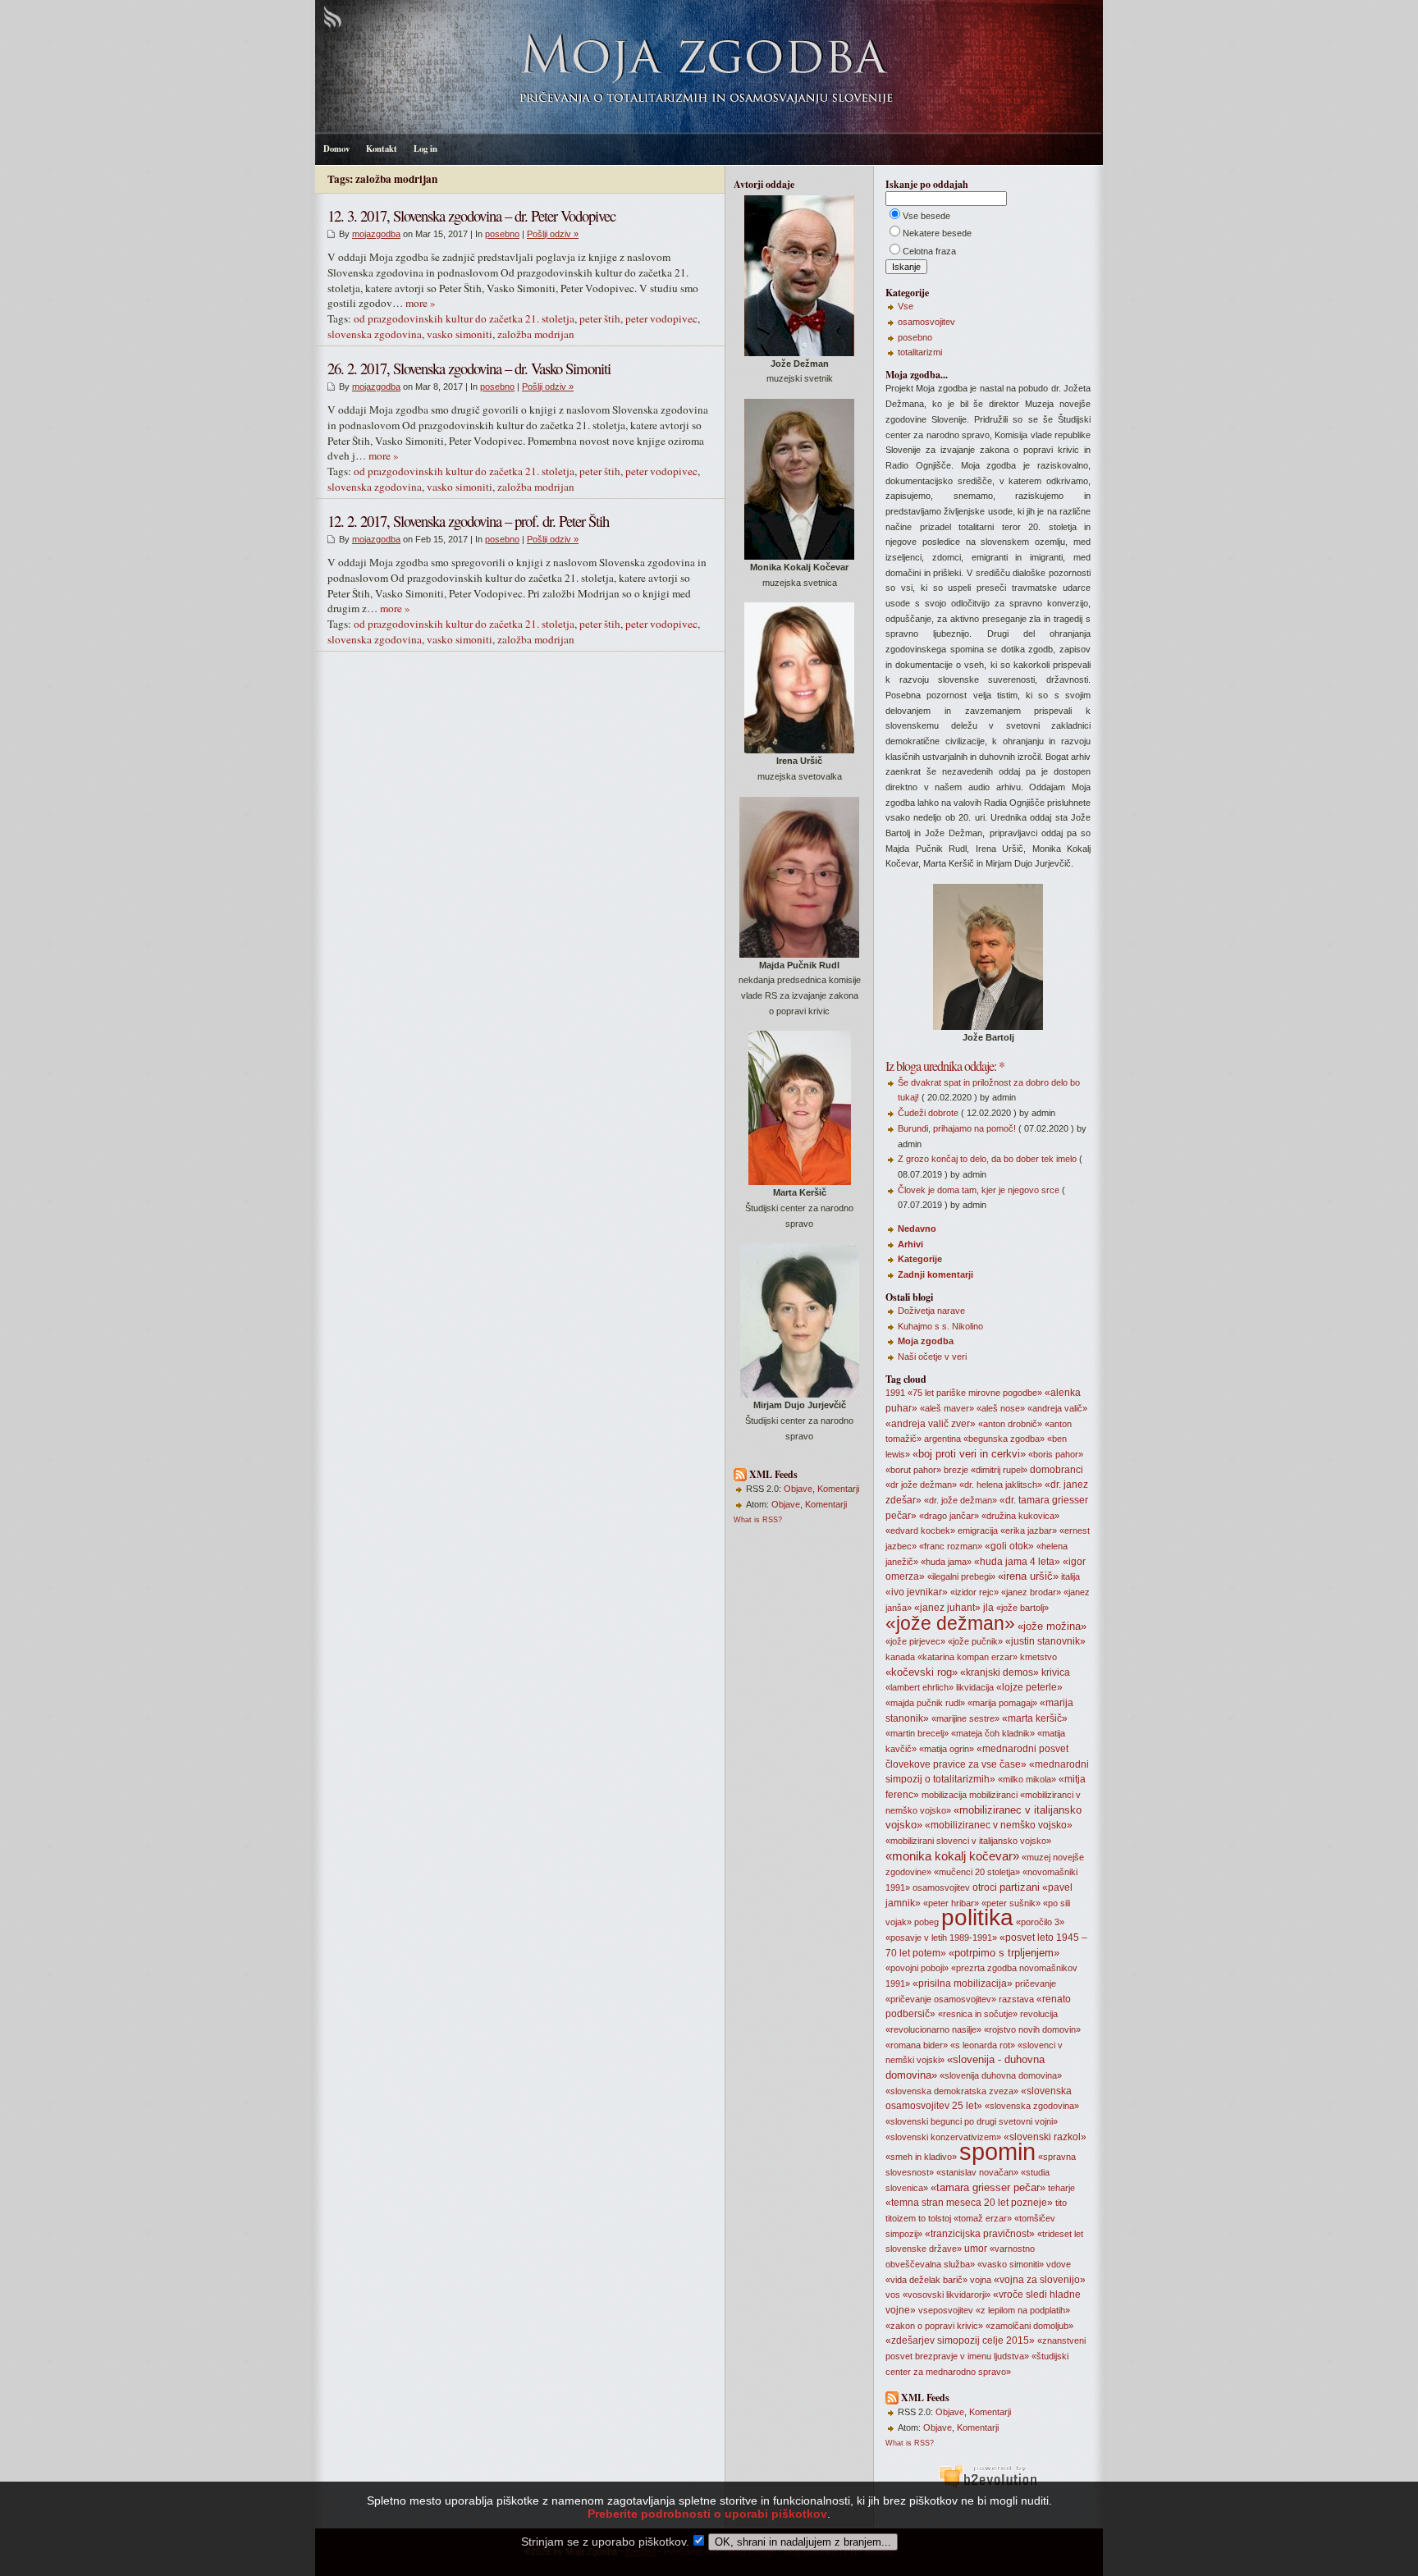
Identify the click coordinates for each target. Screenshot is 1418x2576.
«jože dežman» (950, 1623)
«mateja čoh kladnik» (993, 1733)
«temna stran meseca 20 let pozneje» (969, 2203)
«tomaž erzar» (983, 2218)
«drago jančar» (949, 1516)
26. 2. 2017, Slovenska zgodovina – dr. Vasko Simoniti (469, 368)
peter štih (600, 318)
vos (893, 2295)
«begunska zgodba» (1004, 1439)
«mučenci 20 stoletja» (977, 1872)
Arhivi (910, 1244)
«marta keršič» (1035, 1718)
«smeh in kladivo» (921, 2157)
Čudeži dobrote (928, 1113)
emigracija (978, 1531)
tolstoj (940, 2218)
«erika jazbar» (1029, 1531)
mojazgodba (376, 234)
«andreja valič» (1057, 1408)
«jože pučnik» (975, 1641)
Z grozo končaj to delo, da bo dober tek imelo (987, 1159)
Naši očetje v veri (932, 1357)
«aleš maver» (947, 1408)
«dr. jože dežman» (961, 1500)
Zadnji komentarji (935, 1274)
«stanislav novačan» (977, 2172)
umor (976, 2249)
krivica (1056, 1672)
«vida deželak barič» (926, 2280)
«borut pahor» (913, 1470)
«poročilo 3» (1040, 1922)
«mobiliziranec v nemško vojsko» (999, 1825)
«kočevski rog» (922, 1672)
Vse (906, 306)
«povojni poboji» (917, 1968)
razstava (1016, 1999)
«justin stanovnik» (1045, 1641)
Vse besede (926, 216)
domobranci (1057, 1470)
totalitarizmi (920, 352)
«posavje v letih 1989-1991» (941, 1938)
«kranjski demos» (999, 1672)
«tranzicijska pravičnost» (980, 2234)
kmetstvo (1038, 1657)
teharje (1061, 2188)
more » (421, 303)
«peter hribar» (951, 1903)
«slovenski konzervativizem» (943, 2137)
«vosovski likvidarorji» (947, 2295)
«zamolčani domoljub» (1029, 2326)
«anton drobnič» (1010, 1424)
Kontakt (382, 149)
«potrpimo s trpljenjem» (1004, 1953)
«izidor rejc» (974, 1592)
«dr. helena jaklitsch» (1001, 1485)
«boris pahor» (1056, 1454)
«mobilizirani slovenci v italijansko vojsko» (968, 1841)
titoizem (901, 2218)
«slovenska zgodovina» (1032, 2106)
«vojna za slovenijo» (1040, 2280)
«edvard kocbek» (920, 1531)
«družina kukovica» (1020, 1516)
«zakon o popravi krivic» (934, 2326)
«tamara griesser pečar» (988, 2187)
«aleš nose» (1001, 1408)
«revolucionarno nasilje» (933, 2029)
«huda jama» (946, 1562)
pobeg (926, 1922)
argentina (942, 1439)
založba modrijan (536, 334)
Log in (425, 149)
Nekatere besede (937, 233)
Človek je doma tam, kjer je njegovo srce (979, 1190)
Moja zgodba (926, 1341)
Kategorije (920, 1259)
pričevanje (1036, 1983)
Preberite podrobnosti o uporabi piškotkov (707, 2514)
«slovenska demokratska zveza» (952, 2091)
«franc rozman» (951, 1546)
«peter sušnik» (1011, 1903)
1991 (895, 1393)
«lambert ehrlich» (919, 1687)
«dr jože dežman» (921, 1485)
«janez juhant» (947, 1608)
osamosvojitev (926, 322)
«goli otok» (1009, 1546)
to (922, 2218)
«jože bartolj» (1022, 1608)
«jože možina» (1052, 1626)
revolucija (1039, 2014)
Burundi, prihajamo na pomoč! (957, 1128)
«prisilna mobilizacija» (963, 1983)
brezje (956, 1470)
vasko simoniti (460, 334)
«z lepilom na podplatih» (1023, 2310)
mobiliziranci (993, 1795)
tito (1061, 2203)
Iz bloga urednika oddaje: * (945, 1066)
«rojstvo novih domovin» (1032, 2029)
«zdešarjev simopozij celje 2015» (960, 2340)
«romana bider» (917, 2045)
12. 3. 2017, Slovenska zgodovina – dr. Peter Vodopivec (471, 215)
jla (988, 1608)
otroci (985, 1887)
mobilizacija (944, 1795)
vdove (1059, 2264)
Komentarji (838, 1489)
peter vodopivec (661, 318)
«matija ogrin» (947, 1749)
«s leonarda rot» (983, 2045)
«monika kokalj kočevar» (952, 1856)
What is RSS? (758, 1520)
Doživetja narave (931, 1311)
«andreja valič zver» (931, 1424)
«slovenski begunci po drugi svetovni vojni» (972, 2121)
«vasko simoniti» (1011, 2264)
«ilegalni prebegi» (961, 1576)
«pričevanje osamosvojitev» (941, 1999)
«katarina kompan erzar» (967, 1657)
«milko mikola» (1027, 1779)
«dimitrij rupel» (999, 1470)
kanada (900, 1657)
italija (1070, 1576)
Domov (336, 149)
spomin (997, 2151)
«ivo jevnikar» (917, 1592)
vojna (981, 2280)
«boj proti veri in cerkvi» (969, 1454)
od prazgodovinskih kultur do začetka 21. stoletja (464, 318)
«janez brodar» (1031, 1592)
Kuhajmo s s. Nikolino (940, 1326)
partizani (1020, 1887)
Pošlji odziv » (553, 234)
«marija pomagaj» (1002, 1703)
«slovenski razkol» (1045, 2137)
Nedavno (917, 1229)
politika (977, 1917)
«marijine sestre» (965, 1718)
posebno (502, 234)
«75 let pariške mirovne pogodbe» (975, 1393)
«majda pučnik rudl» (925, 1703)
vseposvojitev (946, 2310)
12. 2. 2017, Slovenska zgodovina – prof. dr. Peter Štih (468, 521)
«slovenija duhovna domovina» (1001, 2075)
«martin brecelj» (917, 1733)
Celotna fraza (929, 251)
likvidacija (975, 1687)
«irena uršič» (1028, 1576)
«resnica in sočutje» (978, 2014)
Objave (798, 1489)
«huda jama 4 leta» (1017, 1562)
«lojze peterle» (1029, 1687)
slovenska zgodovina (375, 334)
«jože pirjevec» (915, 1641)
